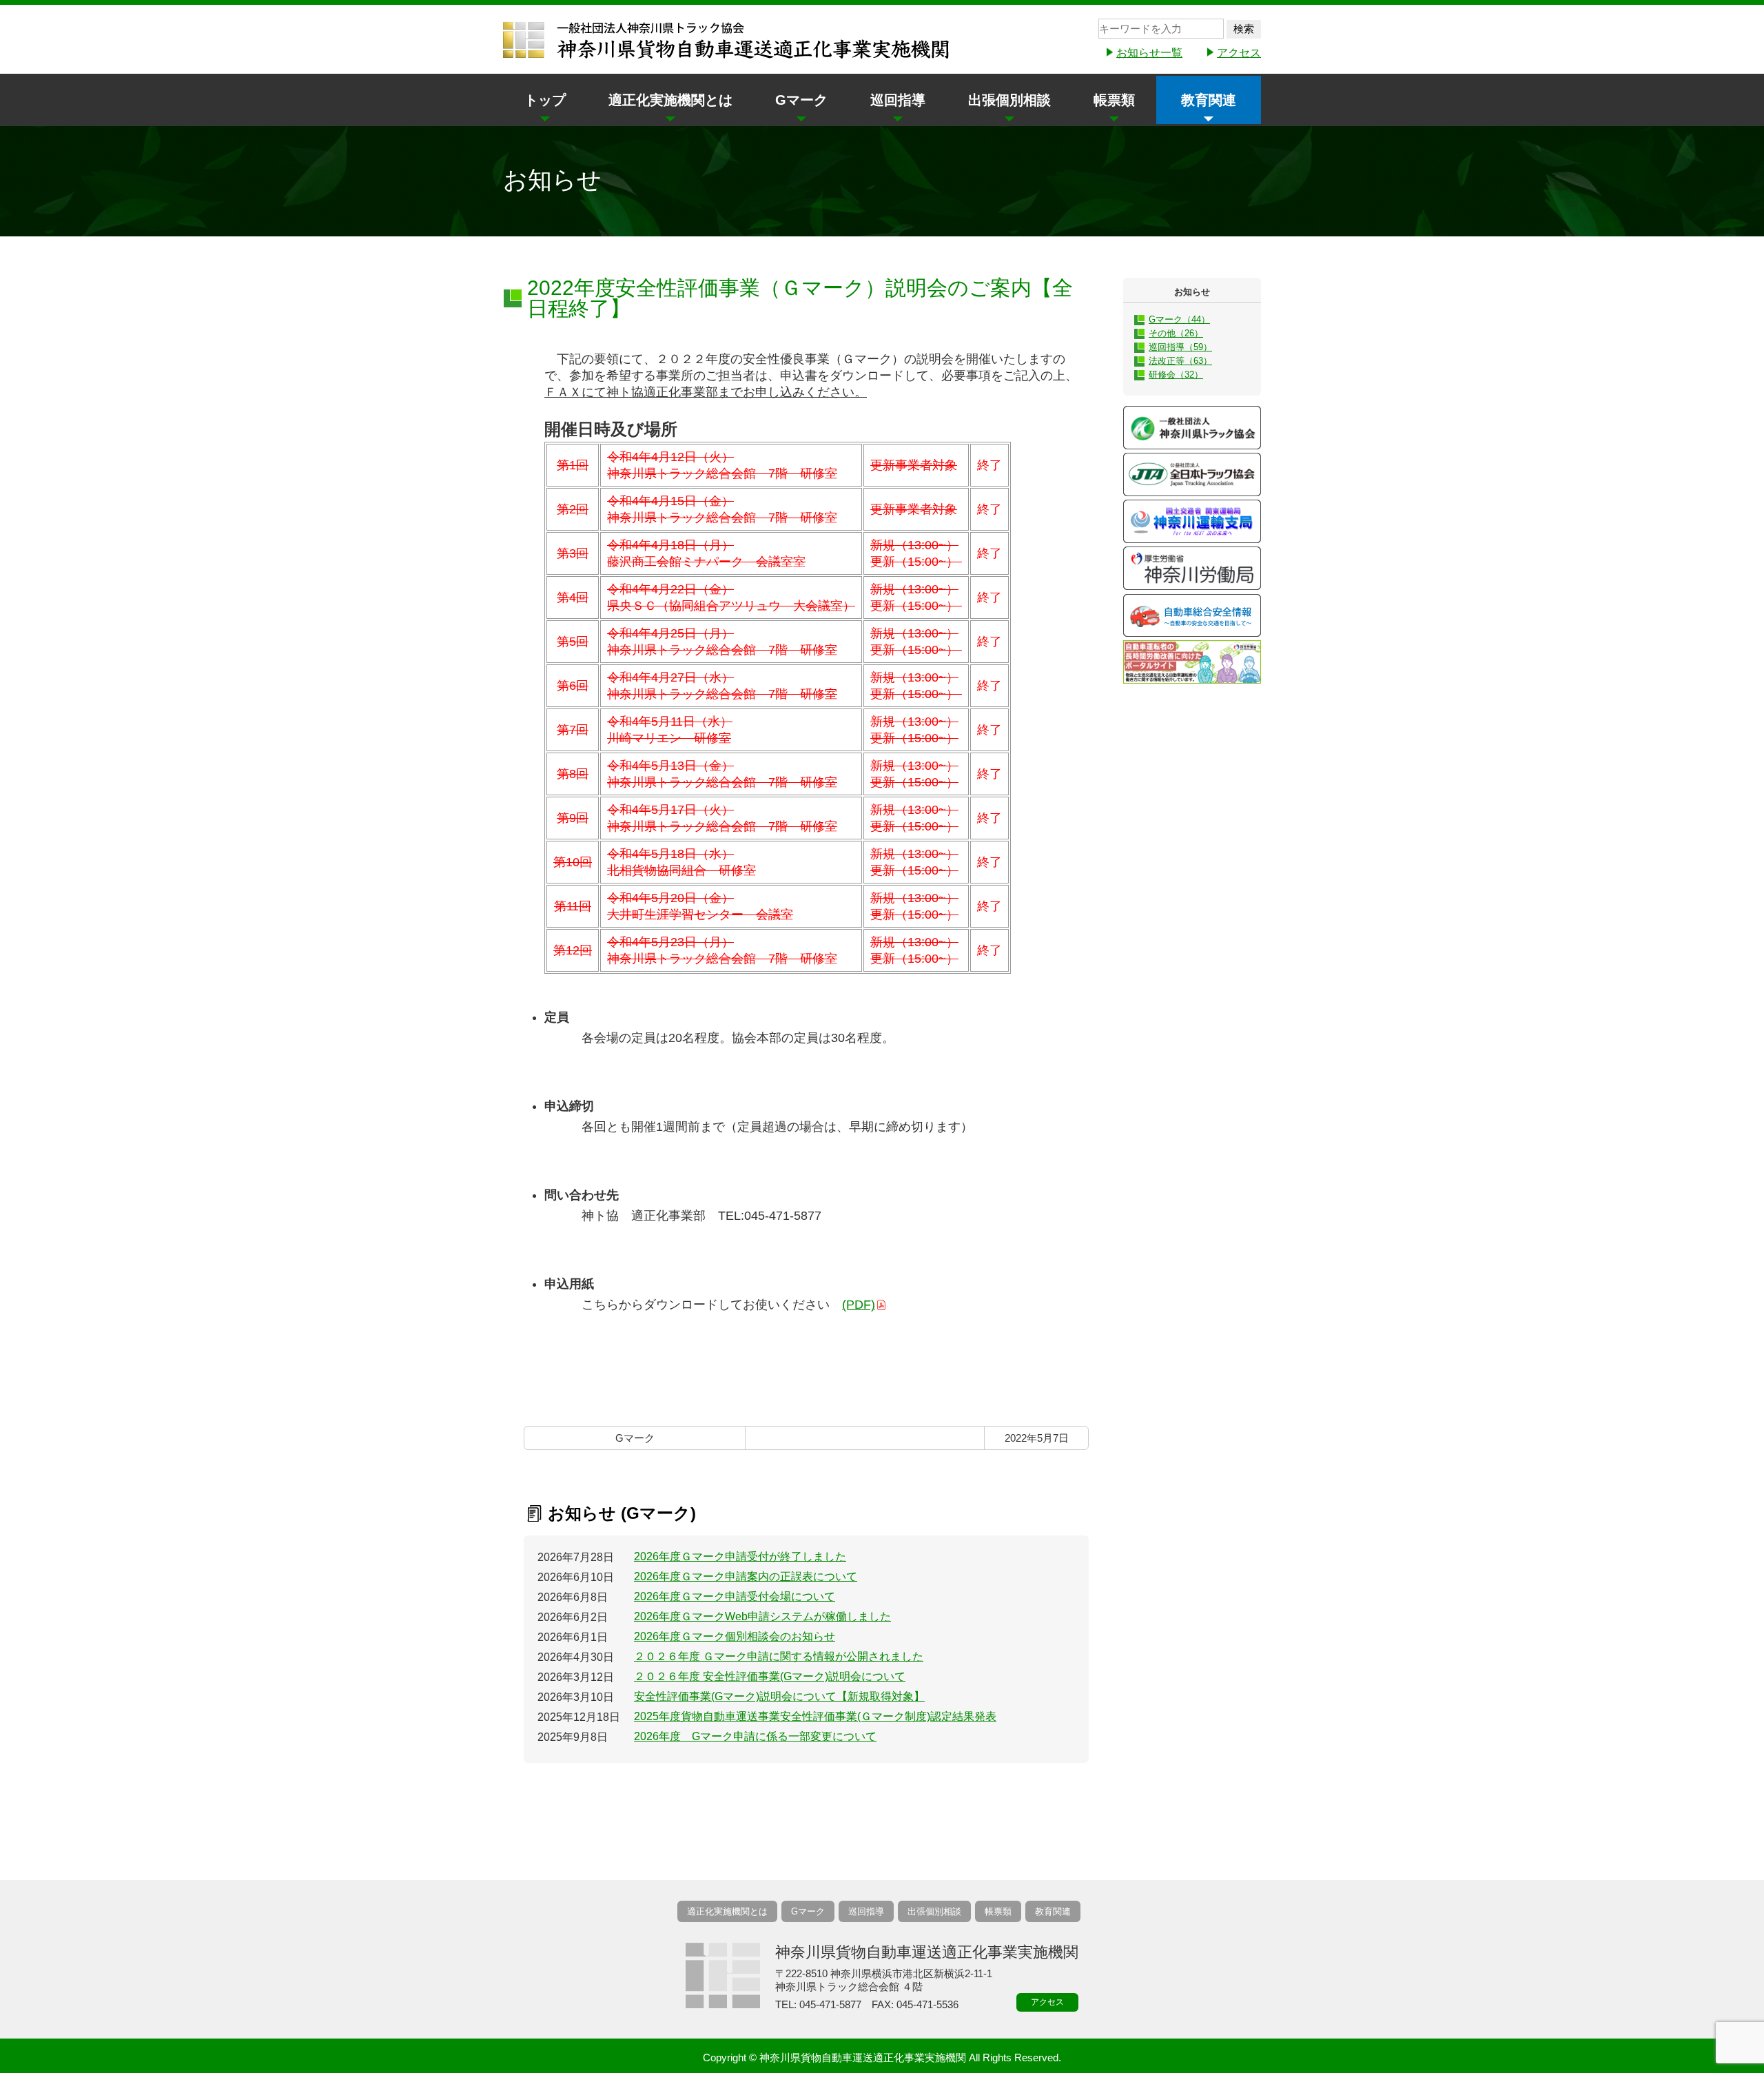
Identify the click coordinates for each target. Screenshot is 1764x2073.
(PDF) (859, 1305)
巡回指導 (898, 100)
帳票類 (1114, 100)
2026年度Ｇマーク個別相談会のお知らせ (735, 1636)
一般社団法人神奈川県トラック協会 (1192, 428)
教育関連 (1209, 100)
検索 (1244, 29)
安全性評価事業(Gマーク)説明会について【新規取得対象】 (779, 1696)
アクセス (1239, 53)
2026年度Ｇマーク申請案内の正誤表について (746, 1576)
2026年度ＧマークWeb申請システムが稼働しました (762, 1616)
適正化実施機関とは (670, 100)
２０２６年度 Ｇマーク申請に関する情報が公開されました (779, 1656)
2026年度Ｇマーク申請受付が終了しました (740, 1556)
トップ (545, 100)
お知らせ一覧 (1149, 53)
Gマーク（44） (1179, 319)
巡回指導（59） (1180, 347)
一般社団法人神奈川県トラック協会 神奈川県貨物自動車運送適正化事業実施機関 (727, 41)
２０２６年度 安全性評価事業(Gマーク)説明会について (770, 1676)
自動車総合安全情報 (1192, 615)
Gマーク (801, 100)
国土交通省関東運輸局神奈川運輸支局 (1192, 521)
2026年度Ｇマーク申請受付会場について (735, 1596)
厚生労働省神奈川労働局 (1192, 568)
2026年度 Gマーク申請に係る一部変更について (755, 1736)
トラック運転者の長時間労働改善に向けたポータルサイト (1192, 662)
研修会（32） (1176, 375)
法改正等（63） (1180, 361)
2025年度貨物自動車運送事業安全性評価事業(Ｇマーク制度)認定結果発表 (815, 1716)
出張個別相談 (1009, 100)
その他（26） (1176, 333)
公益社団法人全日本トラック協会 (1192, 474)
